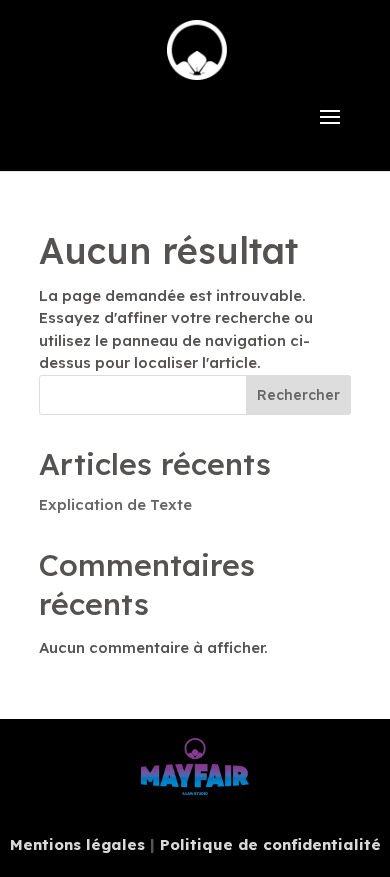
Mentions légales (77, 844)
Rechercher (298, 395)
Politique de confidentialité (270, 844)
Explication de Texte (115, 504)
